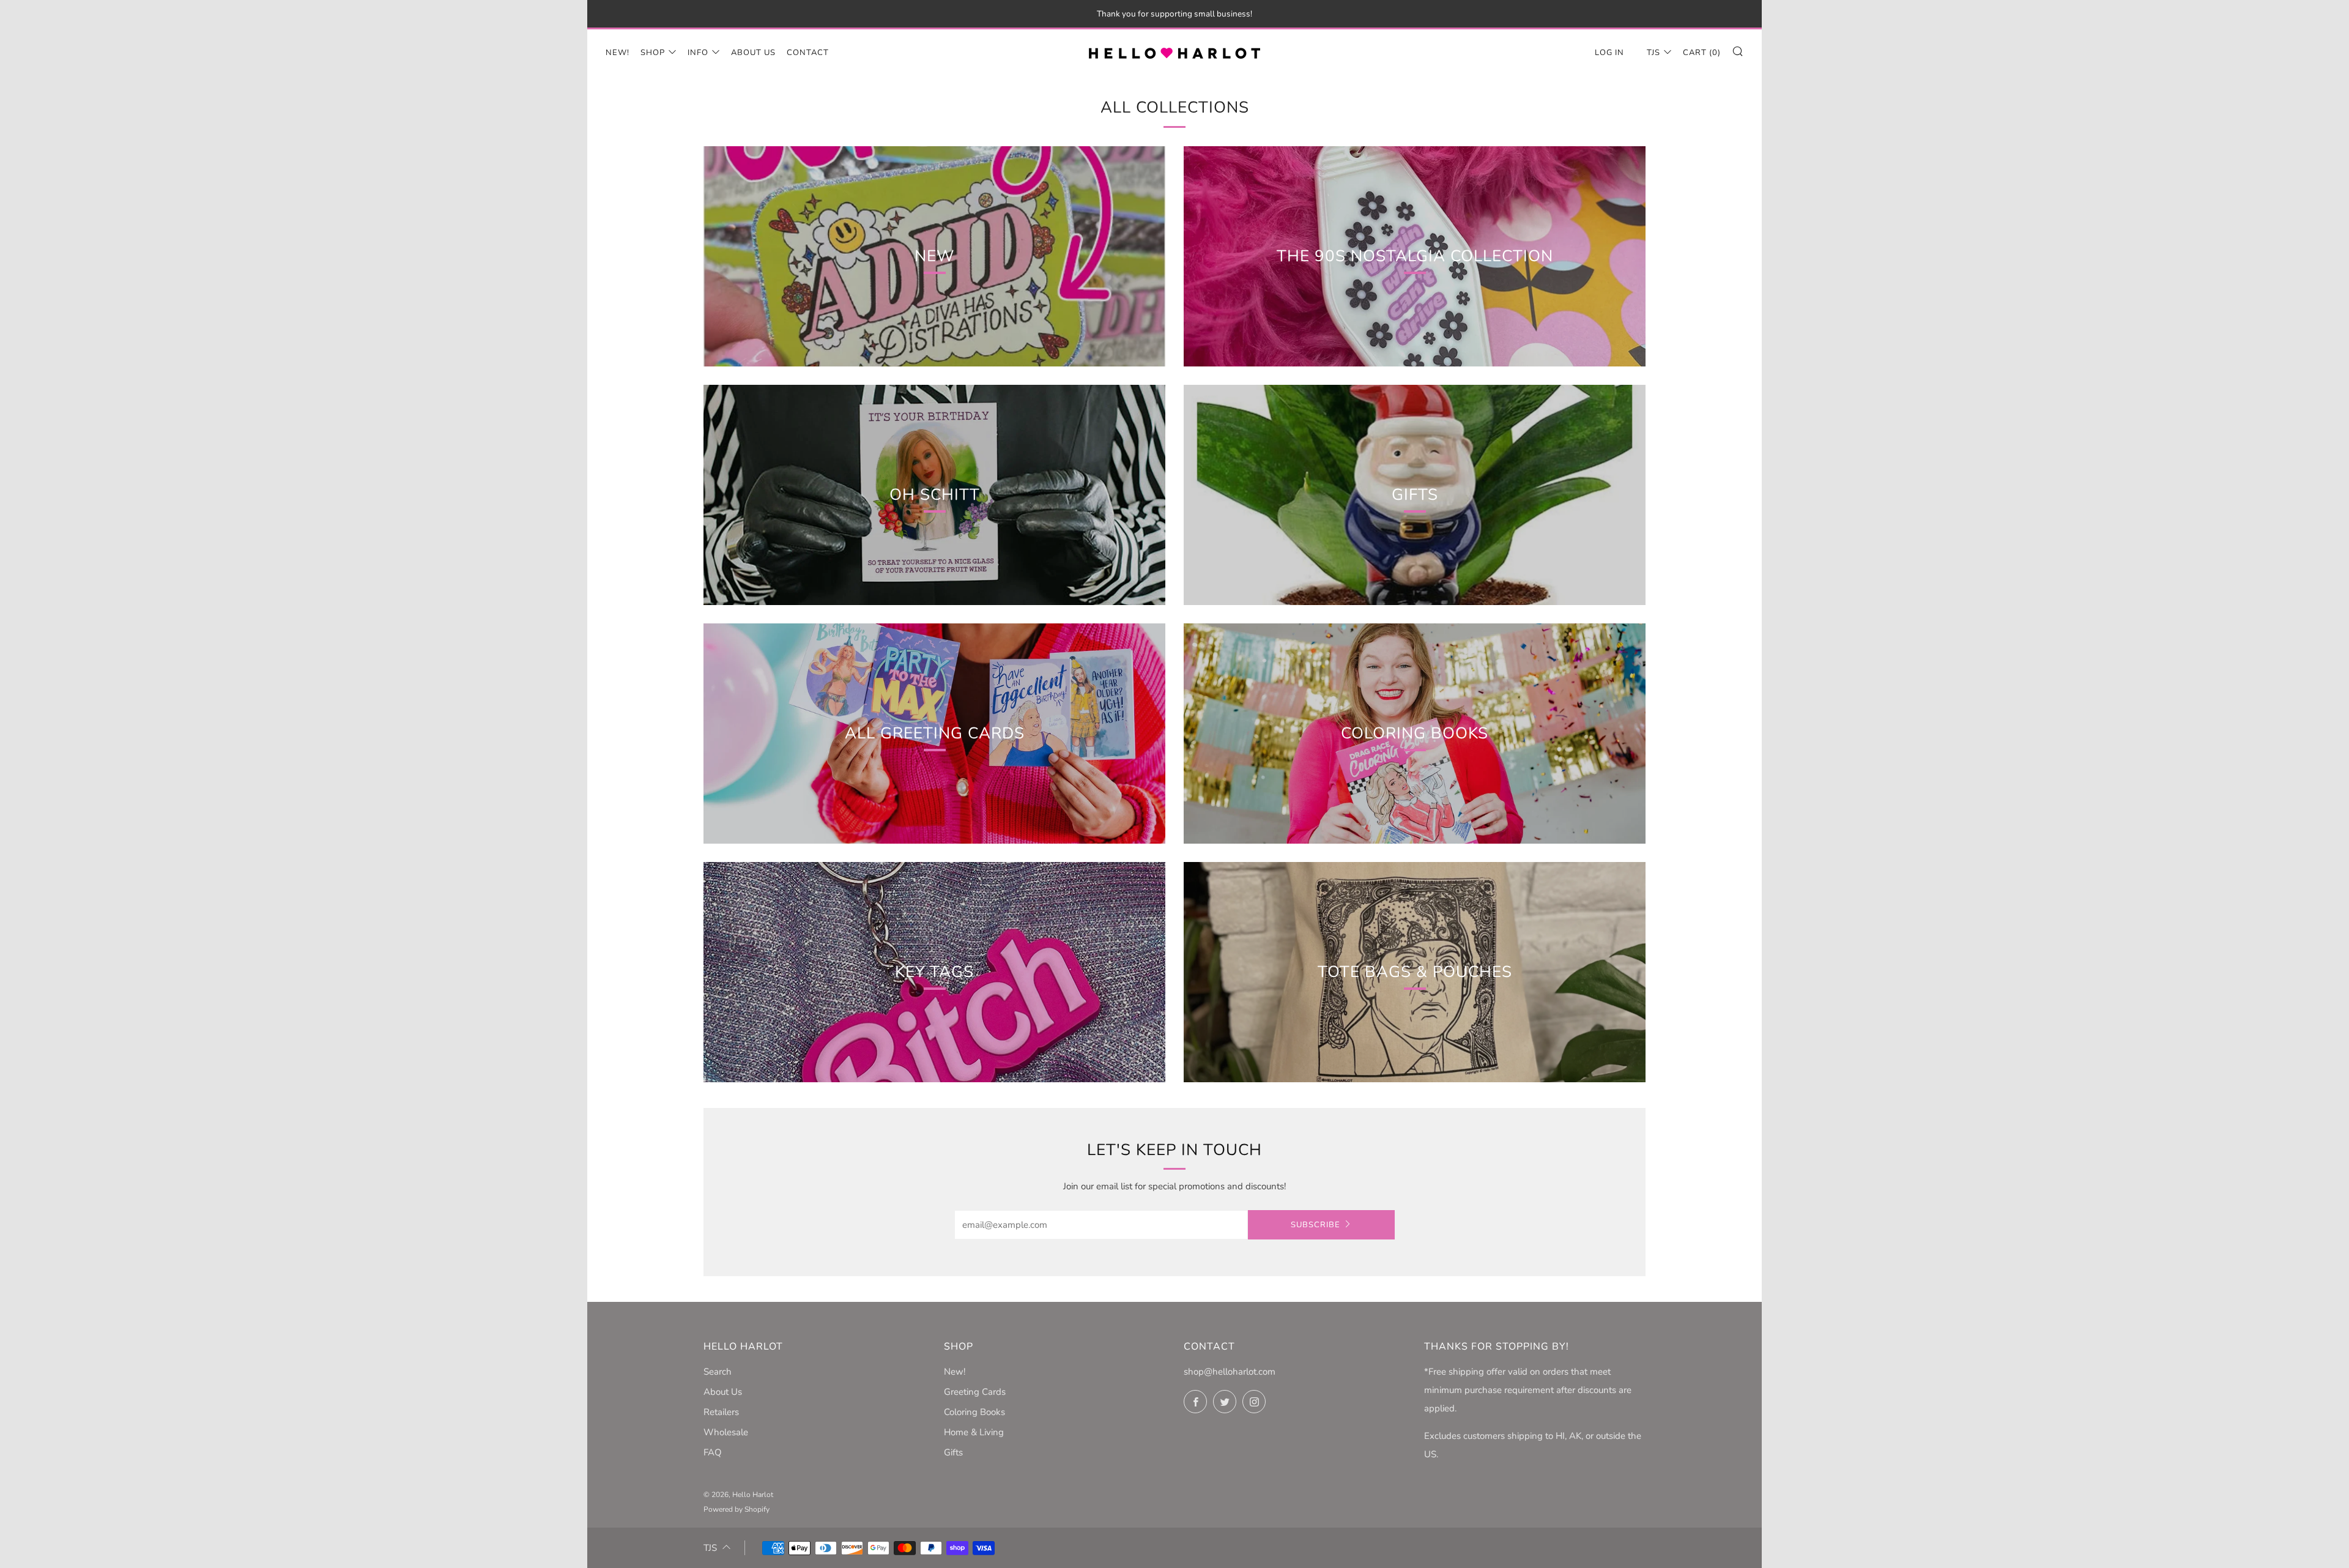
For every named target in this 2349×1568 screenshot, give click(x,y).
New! (618, 53)
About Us (753, 53)
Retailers (721, 1412)
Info (698, 53)
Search (718, 1372)
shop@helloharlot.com (1230, 1372)
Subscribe (1316, 1225)
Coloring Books (974, 1412)
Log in (1609, 53)
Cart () (1702, 53)
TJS (1653, 53)
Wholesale (726, 1432)
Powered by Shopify (737, 1509)
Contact (808, 53)
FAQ (713, 1452)
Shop (653, 53)
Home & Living (974, 1432)
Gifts (953, 1452)
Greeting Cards (975, 1392)
